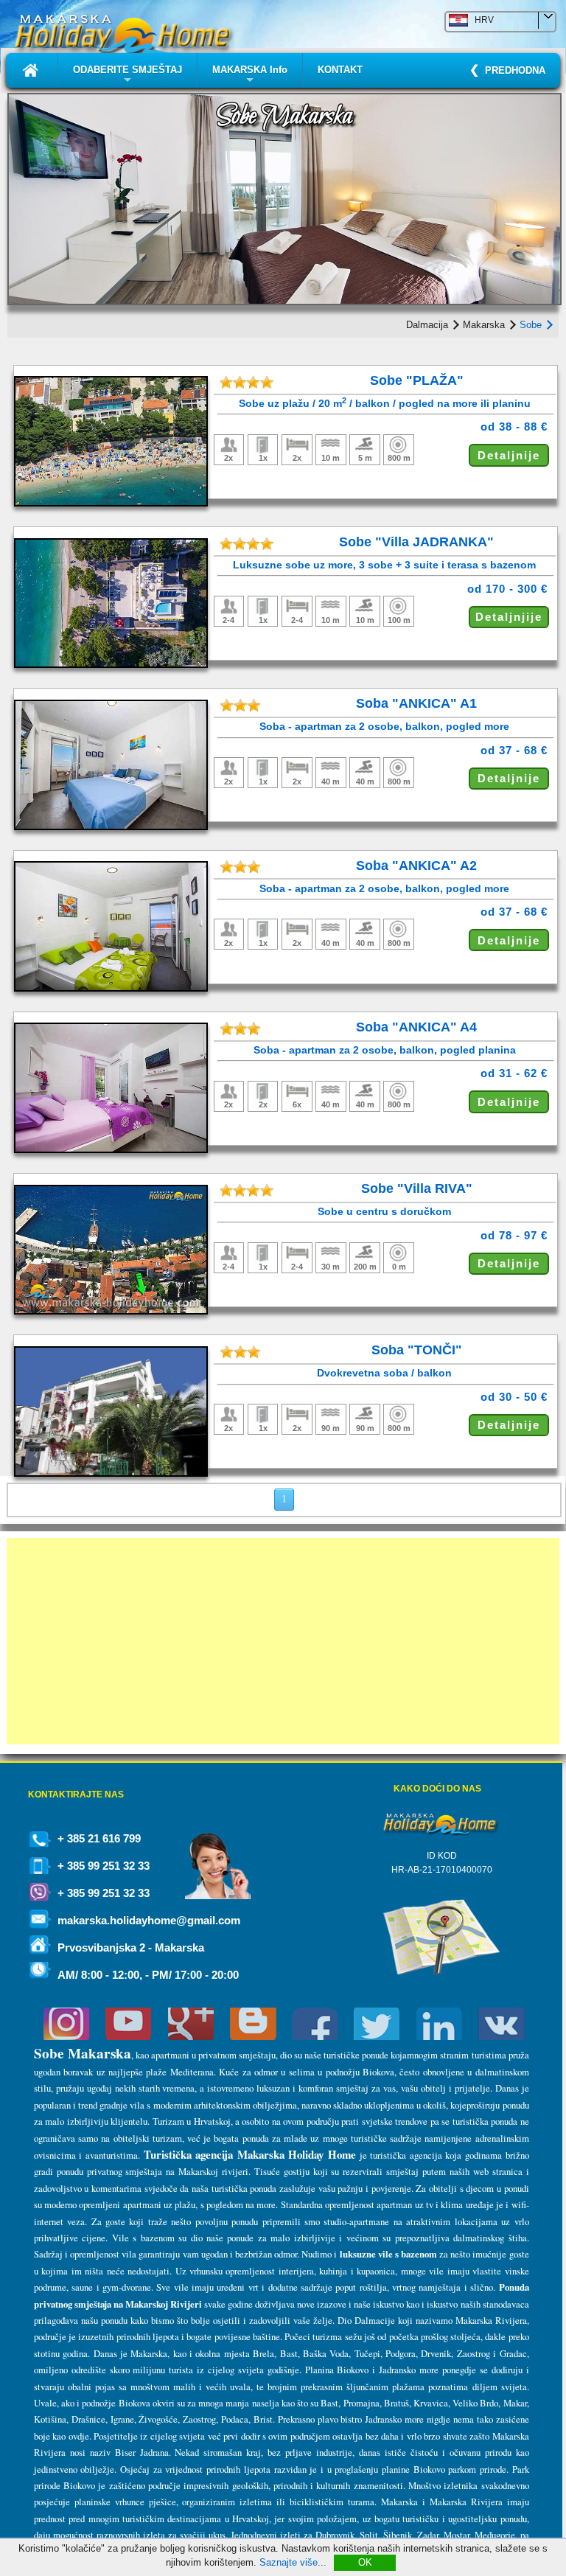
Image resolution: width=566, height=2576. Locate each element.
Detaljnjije (509, 617)
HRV (481, 20)
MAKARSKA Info (250, 76)
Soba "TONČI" (417, 1350)
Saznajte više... (293, 2562)
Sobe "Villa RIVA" (417, 1188)
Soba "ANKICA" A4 (416, 1027)
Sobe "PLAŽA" (417, 380)
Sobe (532, 325)
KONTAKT (340, 70)
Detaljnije (509, 455)
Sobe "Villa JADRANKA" (416, 542)
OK (365, 2562)
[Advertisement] (283, 1641)
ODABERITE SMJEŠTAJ (127, 76)
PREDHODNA (512, 70)
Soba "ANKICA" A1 (416, 703)
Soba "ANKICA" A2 (416, 866)
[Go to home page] (32, 70)
